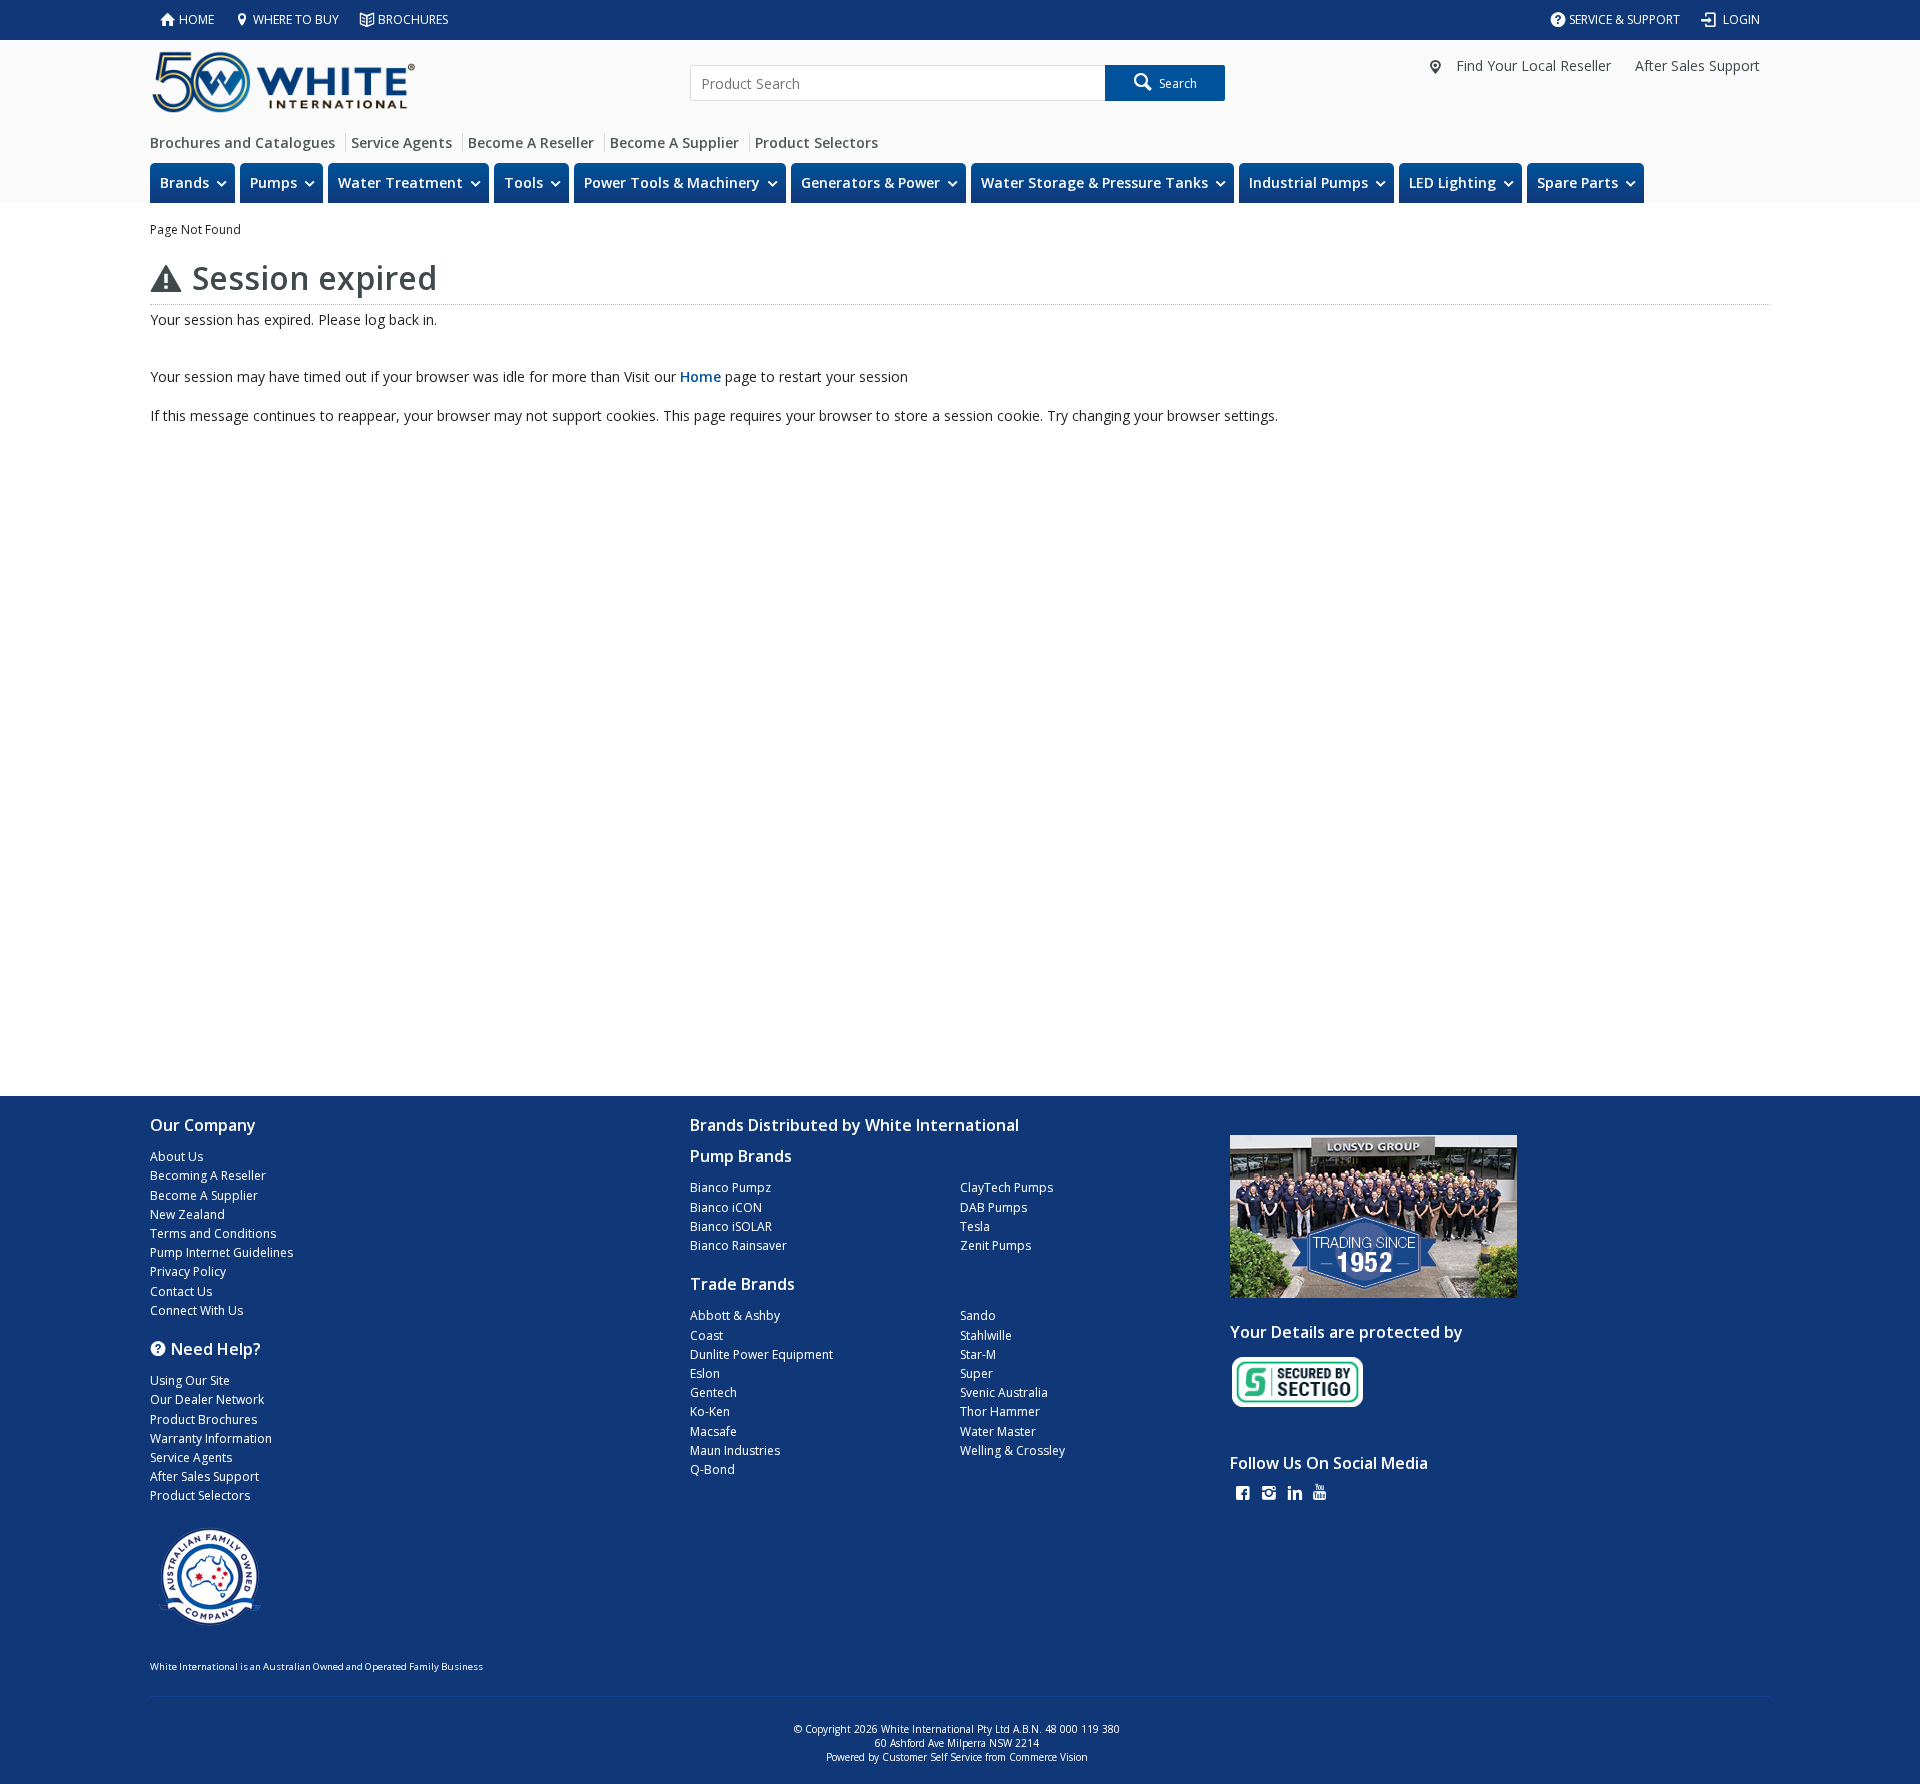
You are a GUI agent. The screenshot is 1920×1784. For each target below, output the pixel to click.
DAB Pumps (993, 1207)
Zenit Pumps (995, 1245)
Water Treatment (400, 182)
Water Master (998, 1431)
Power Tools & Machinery (672, 182)
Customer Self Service (932, 1757)
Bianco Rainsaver (738, 1245)
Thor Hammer (1000, 1411)
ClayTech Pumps (1006, 1187)
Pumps (273, 182)
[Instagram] (1269, 1494)
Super (976, 1373)
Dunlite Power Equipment (761, 1354)
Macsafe (713, 1431)
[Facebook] (1243, 1494)
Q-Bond (712, 1469)
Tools (523, 182)
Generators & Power (870, 182)
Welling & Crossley (1012, 1450)
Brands (184, 182)
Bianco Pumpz (730, 1187)
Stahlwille (986, 1335)
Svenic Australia (1004, 1392)
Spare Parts (1577, 182)
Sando (978, 1315)
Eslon (705, 1373)
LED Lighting (1452, 182)
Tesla (975, 1226)
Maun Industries (735, 1450)
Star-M (978, 1354)
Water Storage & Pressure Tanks (1094, 182)
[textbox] (897, 83)
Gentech (713, 1392)
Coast (706, 1335)
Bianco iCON (726, 1207)
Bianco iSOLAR (731, 1226)
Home (700, 376)
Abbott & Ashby (735, 1315)
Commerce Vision (1048, 1757)
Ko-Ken (710, 1411)
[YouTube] (1320, 1494)
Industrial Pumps (1308, 182)
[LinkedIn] (1295, 1494)
